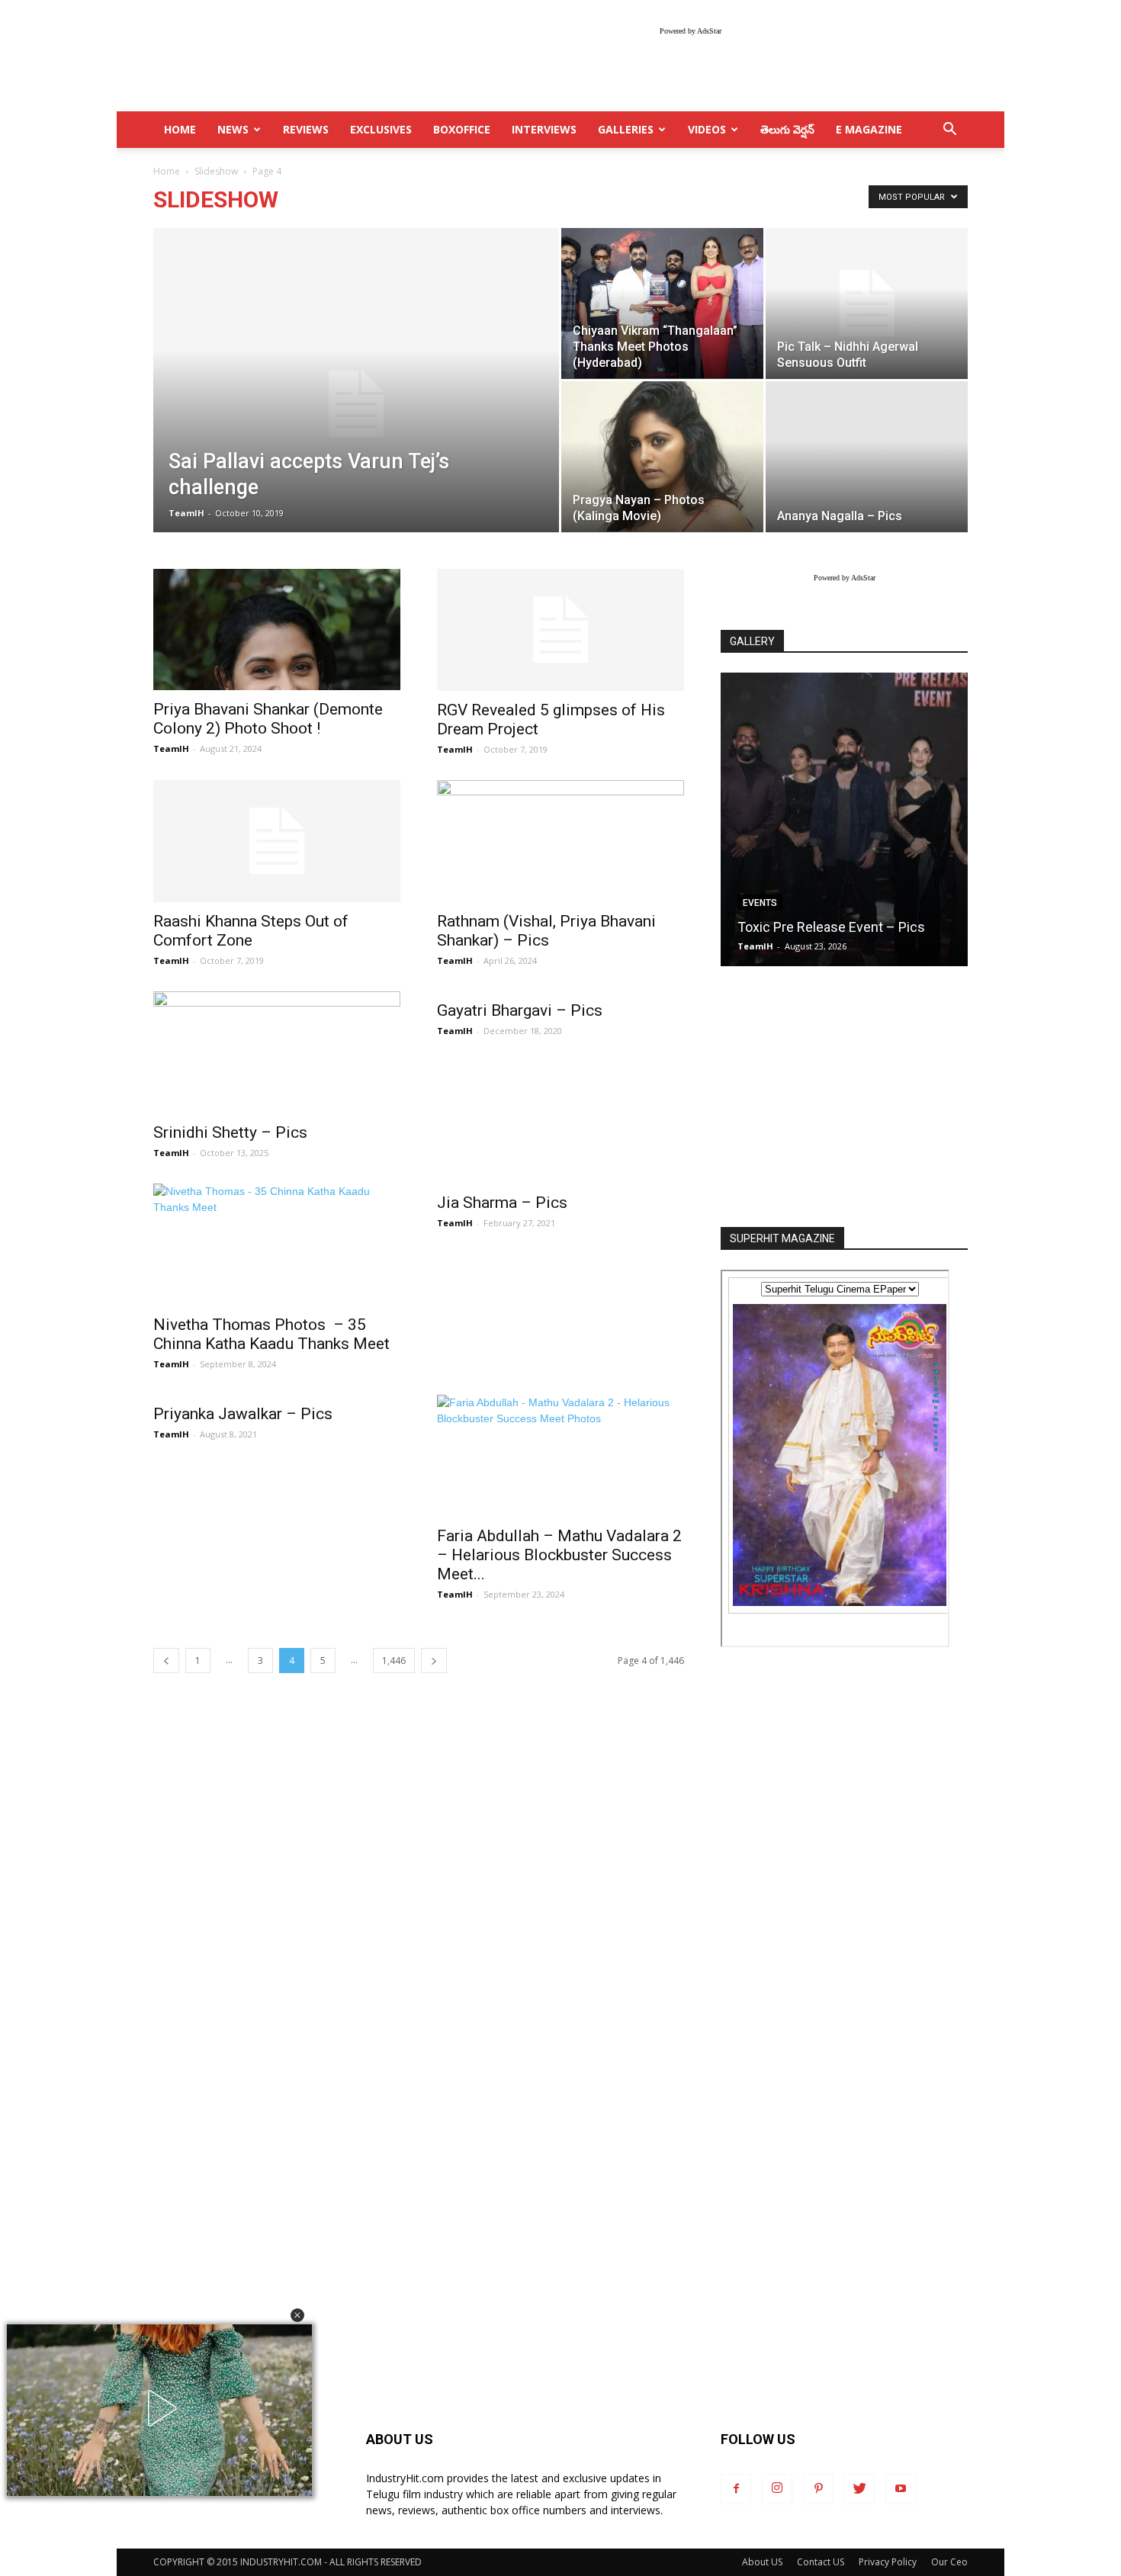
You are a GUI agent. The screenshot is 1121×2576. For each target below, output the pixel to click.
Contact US (821, 2562)
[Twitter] (859, 2489)
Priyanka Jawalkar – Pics (243, 1414)
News (233, 129)
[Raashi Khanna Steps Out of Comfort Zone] (277, 841)
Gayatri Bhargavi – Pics (520, 1010)
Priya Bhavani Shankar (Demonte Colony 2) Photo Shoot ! (268, 719)
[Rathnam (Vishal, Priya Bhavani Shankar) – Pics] (560, 841)
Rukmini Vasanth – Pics (809, 927)
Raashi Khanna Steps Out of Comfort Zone (251, 931)
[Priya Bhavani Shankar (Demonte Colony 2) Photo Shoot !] (277, 630)
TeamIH (186, 513)
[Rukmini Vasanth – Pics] (844, 819)
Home (167, 171)
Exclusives (381, 129)
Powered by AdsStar (691, 31)
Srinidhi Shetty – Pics (230, 1132)
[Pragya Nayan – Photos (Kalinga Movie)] (662, 456)
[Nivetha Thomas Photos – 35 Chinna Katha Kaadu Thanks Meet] (277, 1245)
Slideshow (216, 171)
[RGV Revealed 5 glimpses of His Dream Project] (560, 630)
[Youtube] (901, 2489)
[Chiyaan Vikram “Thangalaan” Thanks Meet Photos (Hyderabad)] (662, 303)
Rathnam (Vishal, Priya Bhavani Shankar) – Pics (546, 931)
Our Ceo (949, 2562)
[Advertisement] (844, 1098)
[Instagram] (777, 2489)
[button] (297, 2315)
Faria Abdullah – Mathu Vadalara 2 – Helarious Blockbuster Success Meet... (559, 1555)
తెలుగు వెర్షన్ (787, 129)
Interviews (544, 129)
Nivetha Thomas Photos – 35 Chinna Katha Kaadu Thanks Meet (273, 1334)
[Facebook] (736, 2489)
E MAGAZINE (869, 129)
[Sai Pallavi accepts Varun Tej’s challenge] (356, 404)
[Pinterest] (818, 2489)
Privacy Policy (888, 2562)
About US (762, 2562)
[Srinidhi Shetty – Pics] (277, 1052)
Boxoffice (462, 129)
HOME (180, 129)
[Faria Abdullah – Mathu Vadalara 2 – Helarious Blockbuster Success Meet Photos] (560, 1456)
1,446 (394, 1661)
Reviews (306, 129)
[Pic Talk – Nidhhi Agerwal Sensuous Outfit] (867, 304)
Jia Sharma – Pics (502, 1203)
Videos (707, 129)
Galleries (626, 129)
